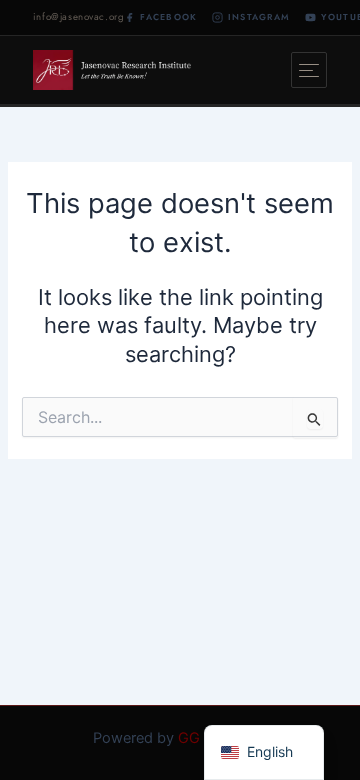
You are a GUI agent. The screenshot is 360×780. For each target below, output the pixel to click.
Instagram (259, 17)
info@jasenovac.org (79, 17)
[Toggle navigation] (309, 70)
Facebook (168, 17)
